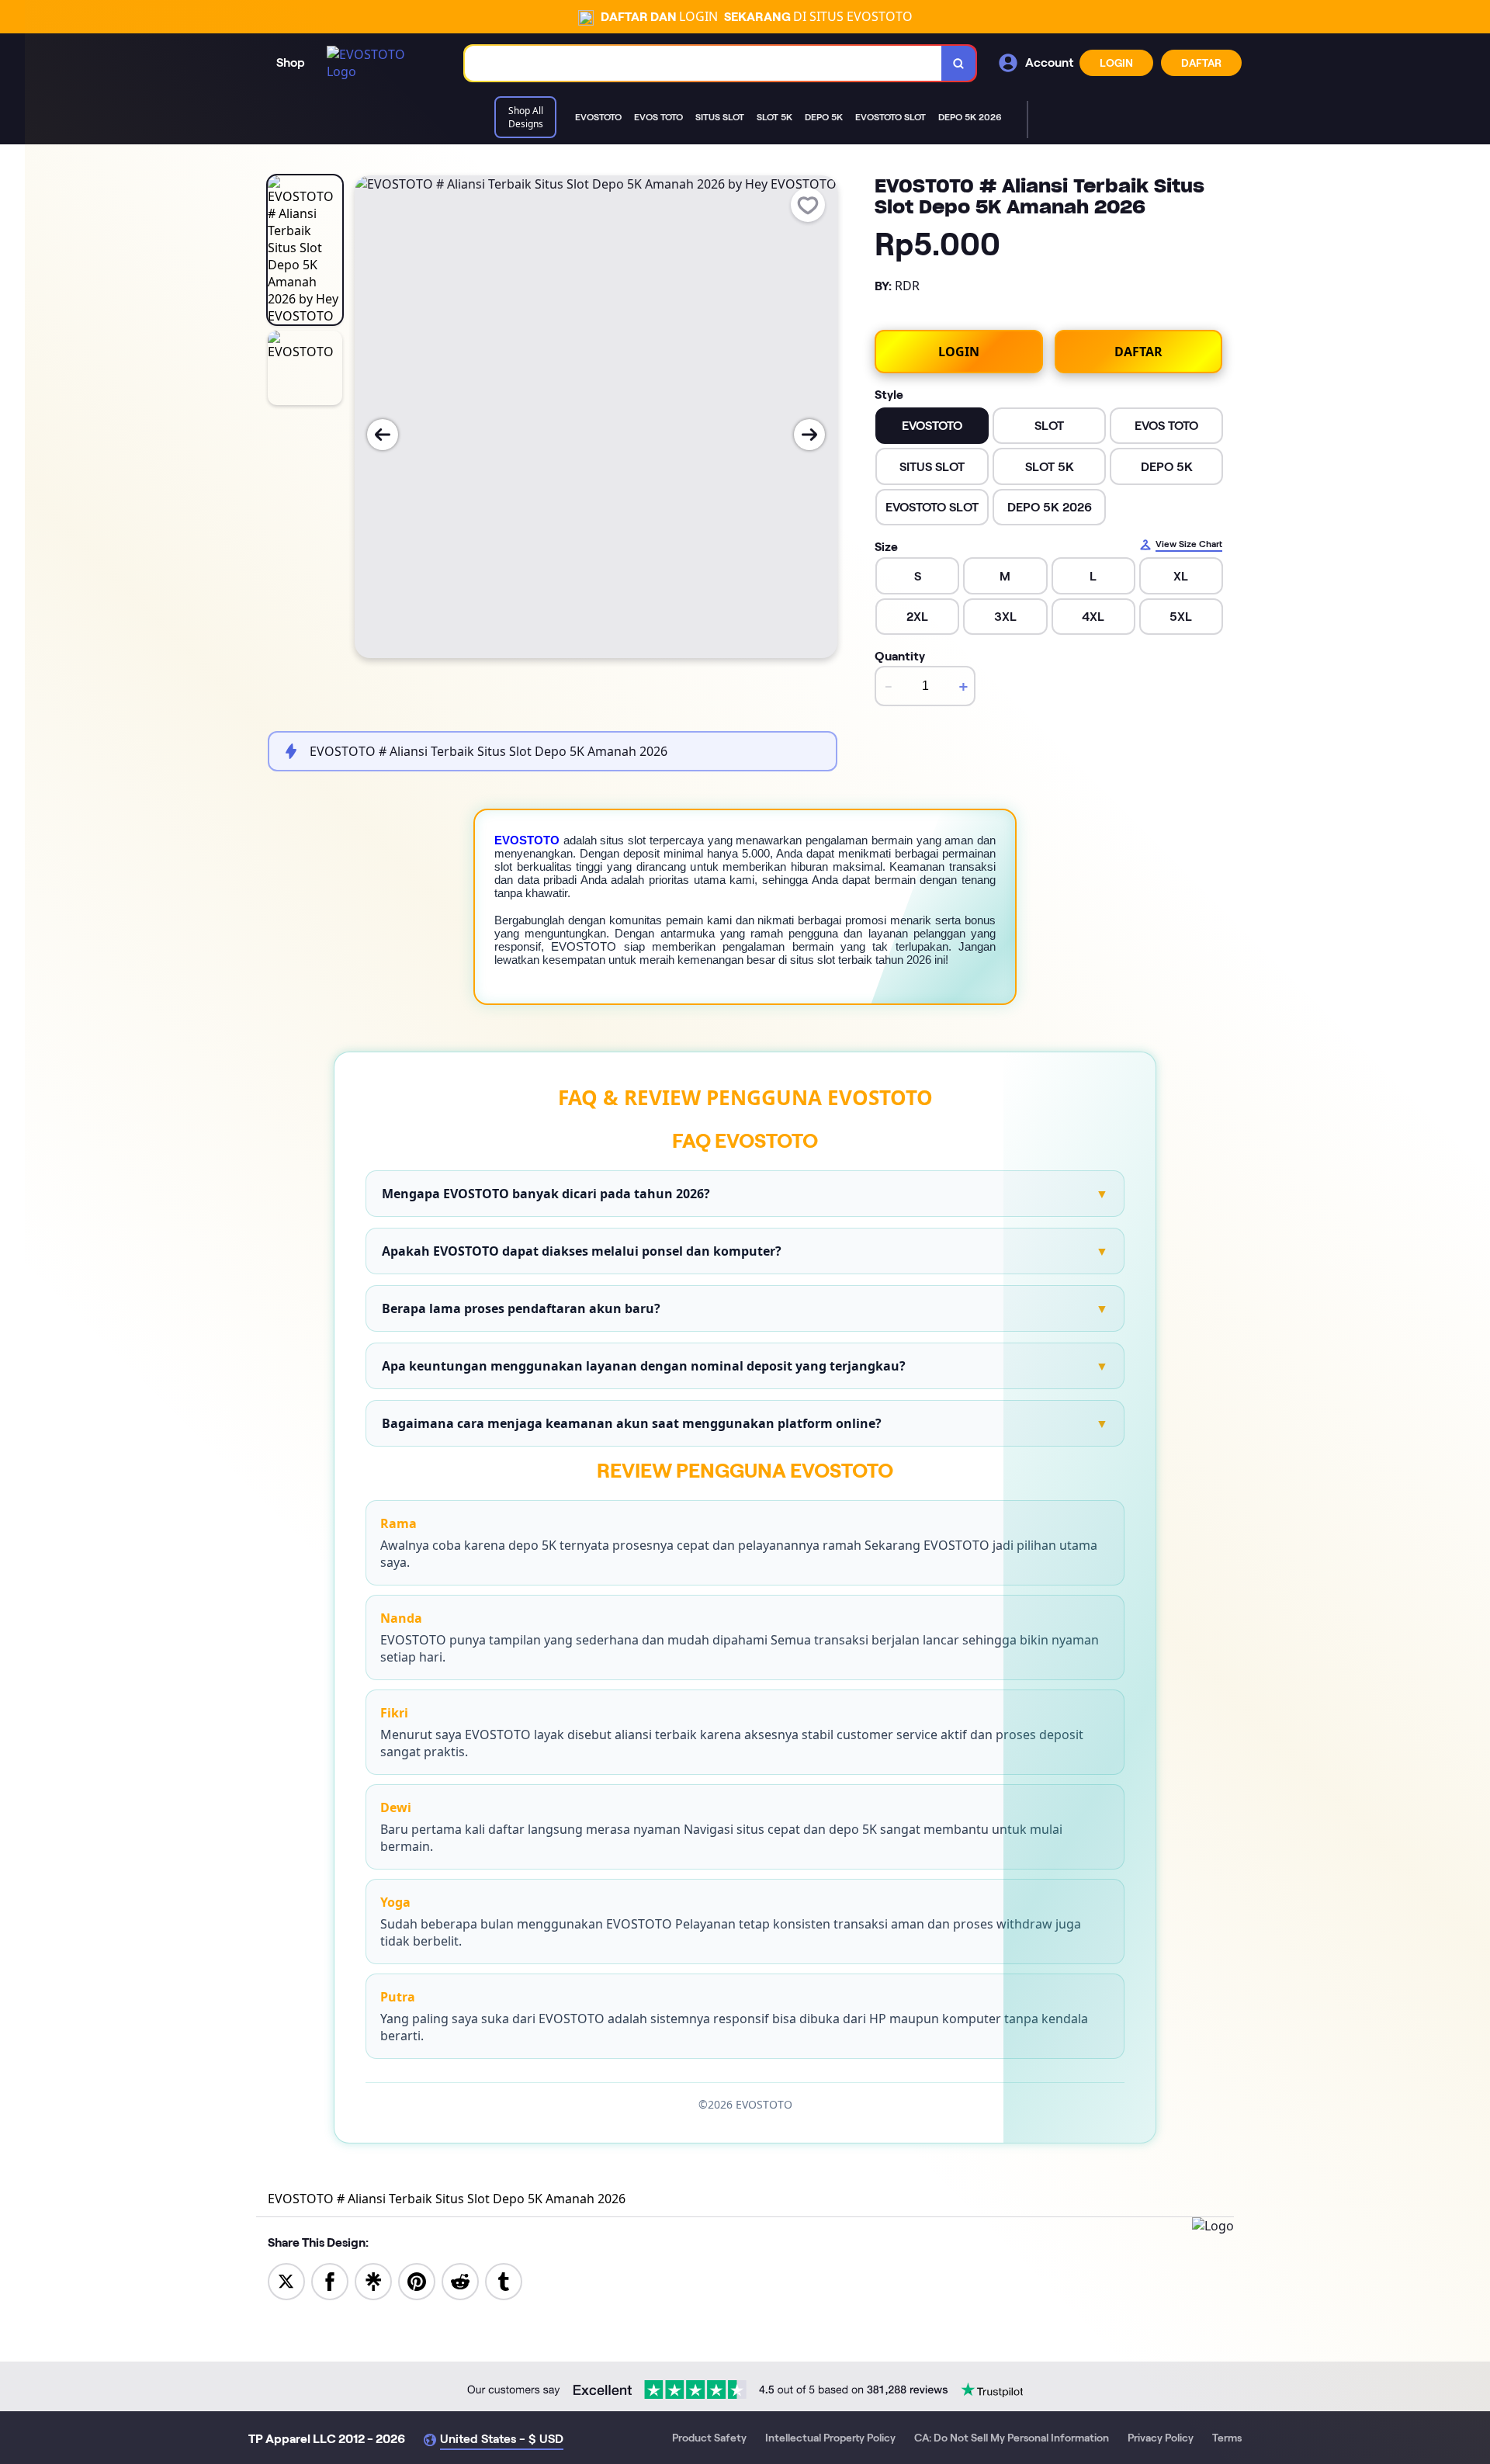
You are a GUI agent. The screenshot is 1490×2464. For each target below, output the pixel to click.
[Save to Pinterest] (417, 2280)
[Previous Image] (383, 435)
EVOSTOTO (527, 840)
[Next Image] (809, 435)
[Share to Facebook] (330, 2280)
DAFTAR (1201, 63)
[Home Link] (380, 63)
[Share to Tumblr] (504, 2280)
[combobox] (703, 63)
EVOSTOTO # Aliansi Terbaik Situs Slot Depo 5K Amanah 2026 (447, 2199)
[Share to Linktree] (373, 2280)
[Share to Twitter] (286, 2280)
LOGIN (1116, 63)
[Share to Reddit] (460, 2280)
